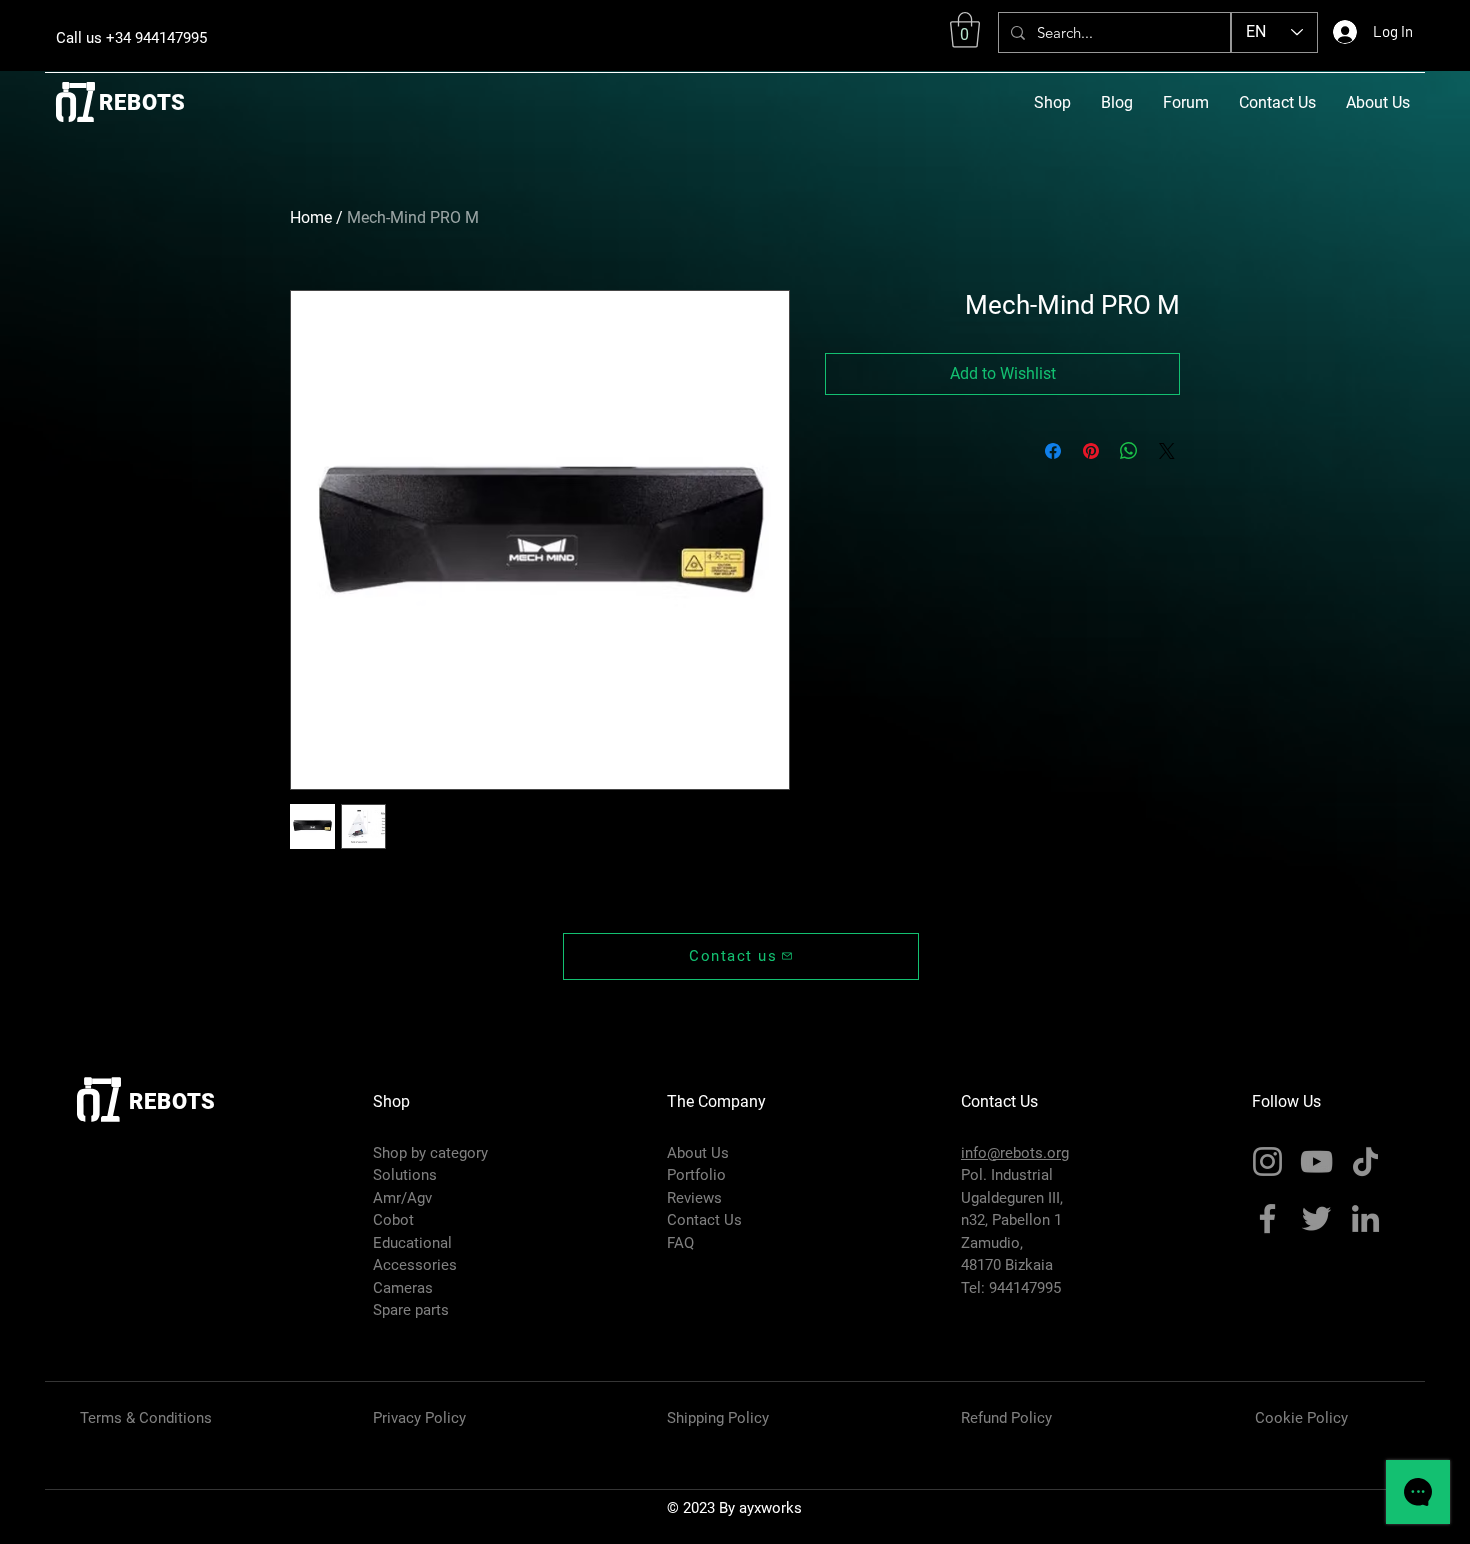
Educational (412, 1243)
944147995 (1025, 1288)
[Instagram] (1267, 1161)
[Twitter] (1316, 1218)
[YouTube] (1316, 1161)
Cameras (403, 1288)
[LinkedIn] (1365, 1218)
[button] (965, 30)
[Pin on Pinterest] (1091, 451)
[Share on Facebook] (1053, 451)
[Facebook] (1267, 1218)
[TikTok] (1365, 1161)
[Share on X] (1167, 451)
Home (311, 217)
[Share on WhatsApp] (1129, 451)
